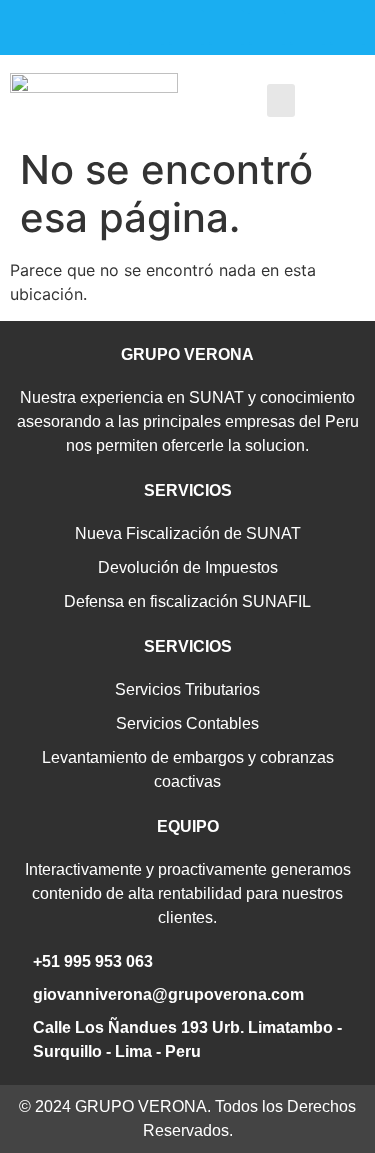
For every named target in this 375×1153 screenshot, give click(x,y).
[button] (281, 100)
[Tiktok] (347, 27)
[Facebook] (186, 27)
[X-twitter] (226, 27)
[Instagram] (146, 27)
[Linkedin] (307, 27)
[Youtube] (266, 27)
